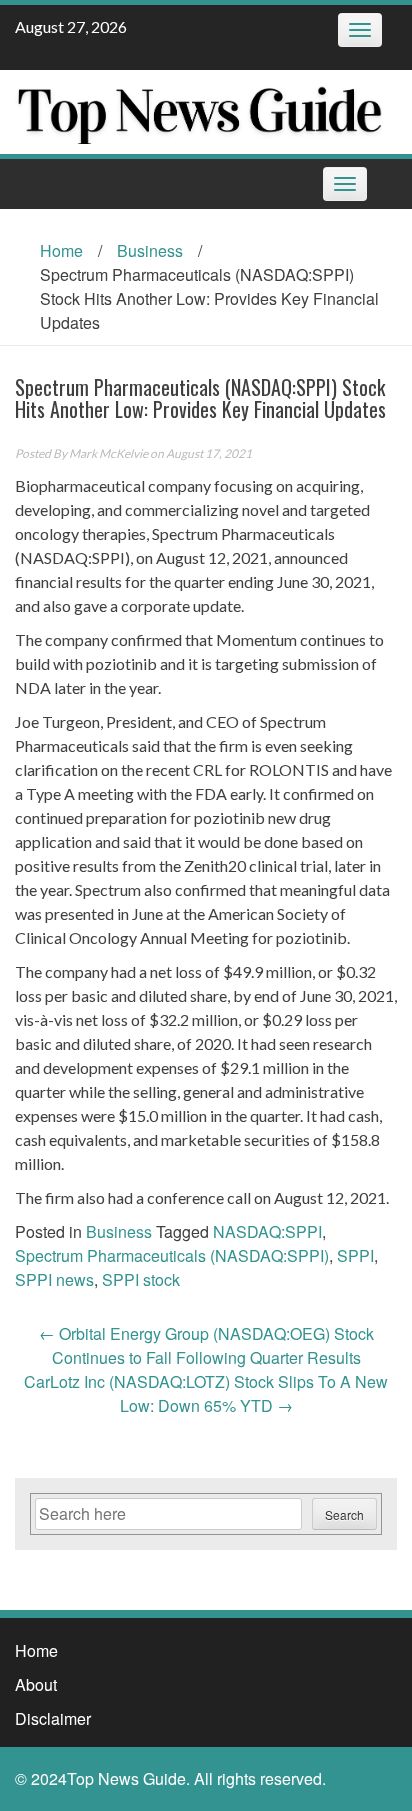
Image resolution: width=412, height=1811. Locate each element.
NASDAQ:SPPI (267, 1231)
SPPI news (54, 1279)
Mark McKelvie (108, 453)
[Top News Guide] (198, 109)
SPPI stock (141, 1279)
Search (344, 1514)
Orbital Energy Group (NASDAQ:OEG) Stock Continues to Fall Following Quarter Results (206, 1345)
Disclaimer (53, 1718)
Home (61, 250)
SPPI (355, 1255)
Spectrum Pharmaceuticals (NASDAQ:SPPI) (172, 1255)
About (36, 1684)
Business (150, 250)
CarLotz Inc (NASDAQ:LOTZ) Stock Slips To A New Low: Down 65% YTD (206, 1393)
